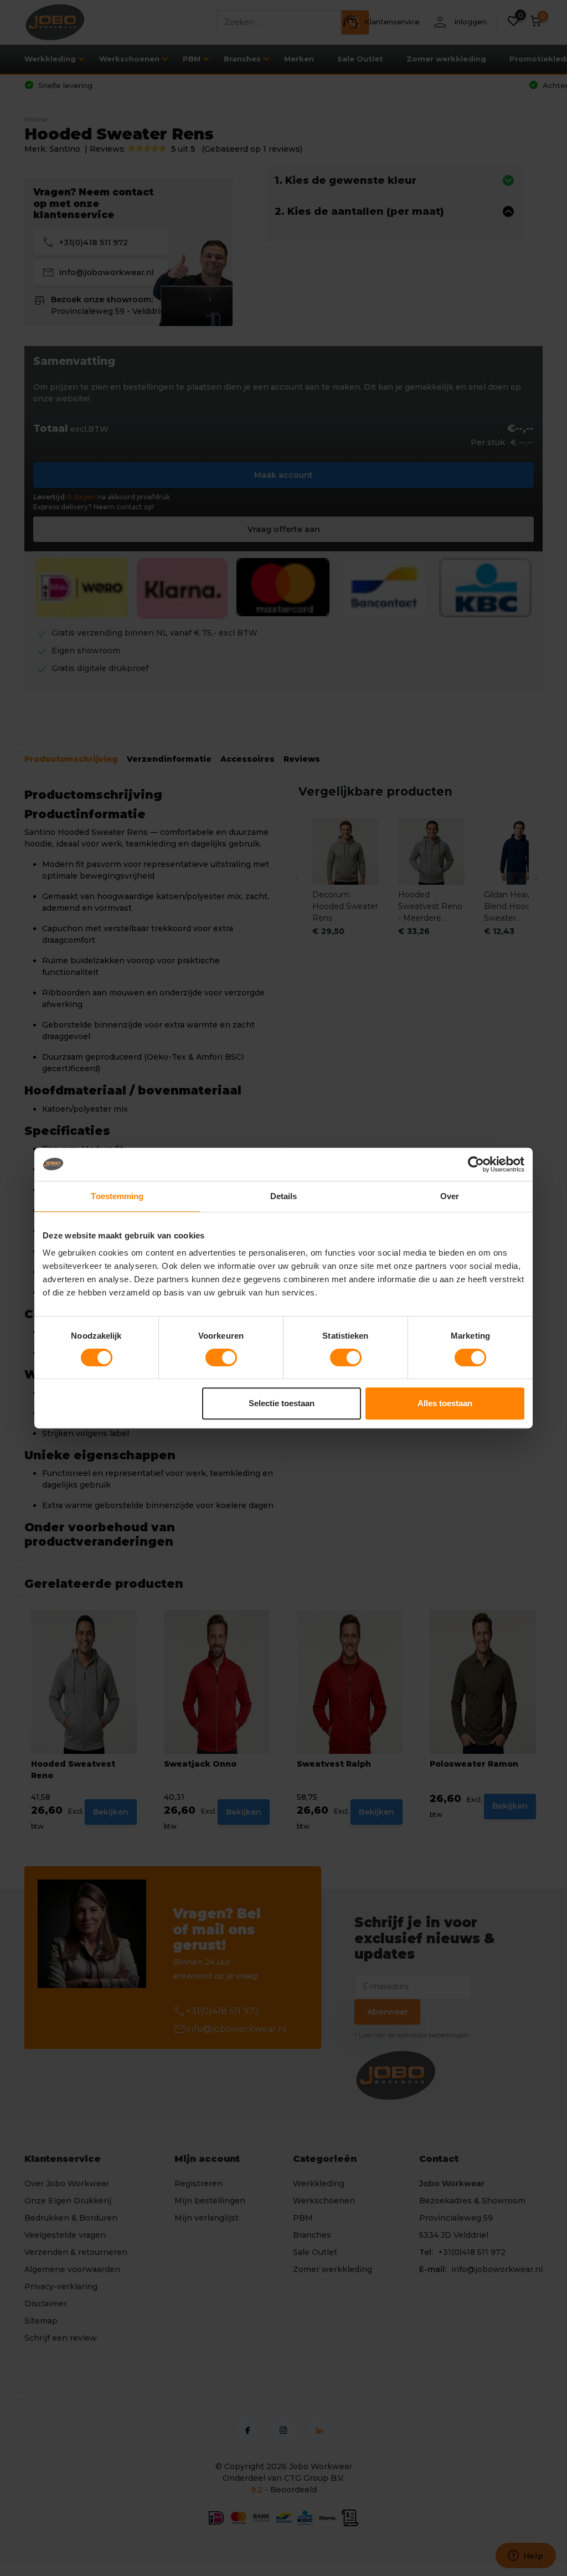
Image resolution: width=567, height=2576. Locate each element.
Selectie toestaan (282, 1403)
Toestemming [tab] (117, 1196)
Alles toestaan (445, 1403)
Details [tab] (284, 1196)
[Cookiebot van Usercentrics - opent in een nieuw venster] (476, 1164)
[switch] (221, 1357)
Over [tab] (450, 1196)
